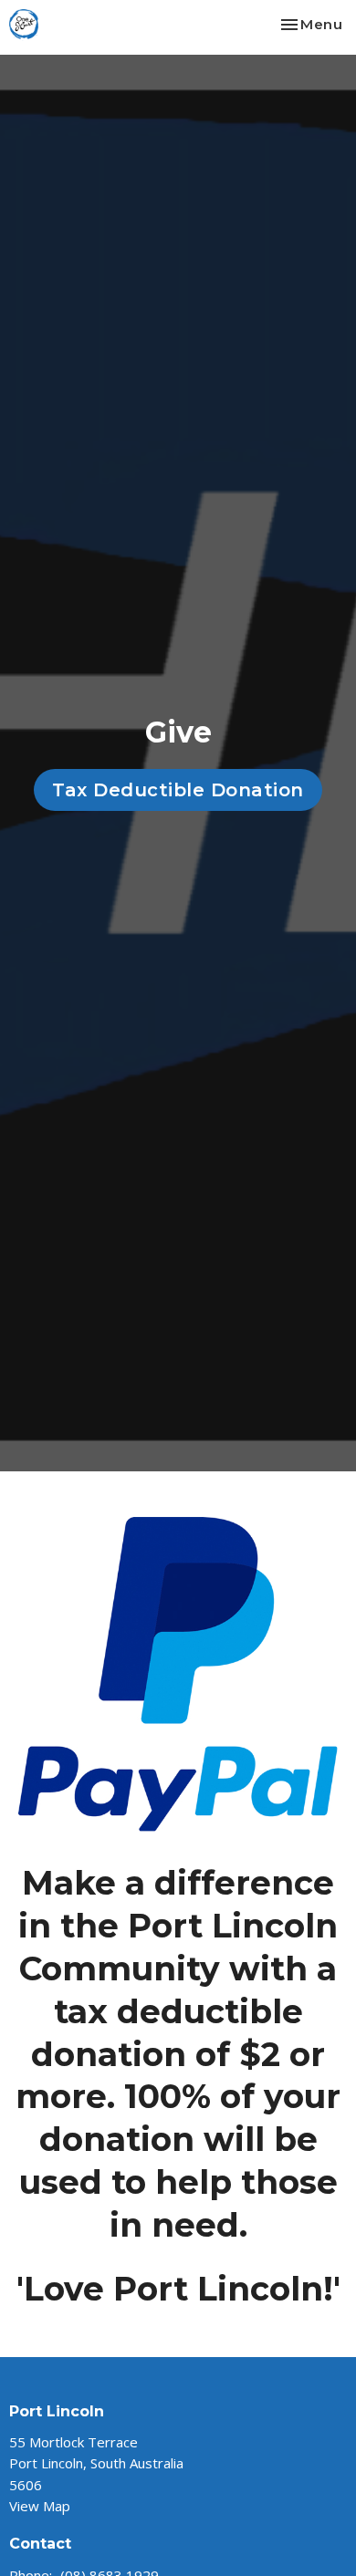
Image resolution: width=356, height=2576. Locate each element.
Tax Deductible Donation (178, 790)
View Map (40, 2506)
